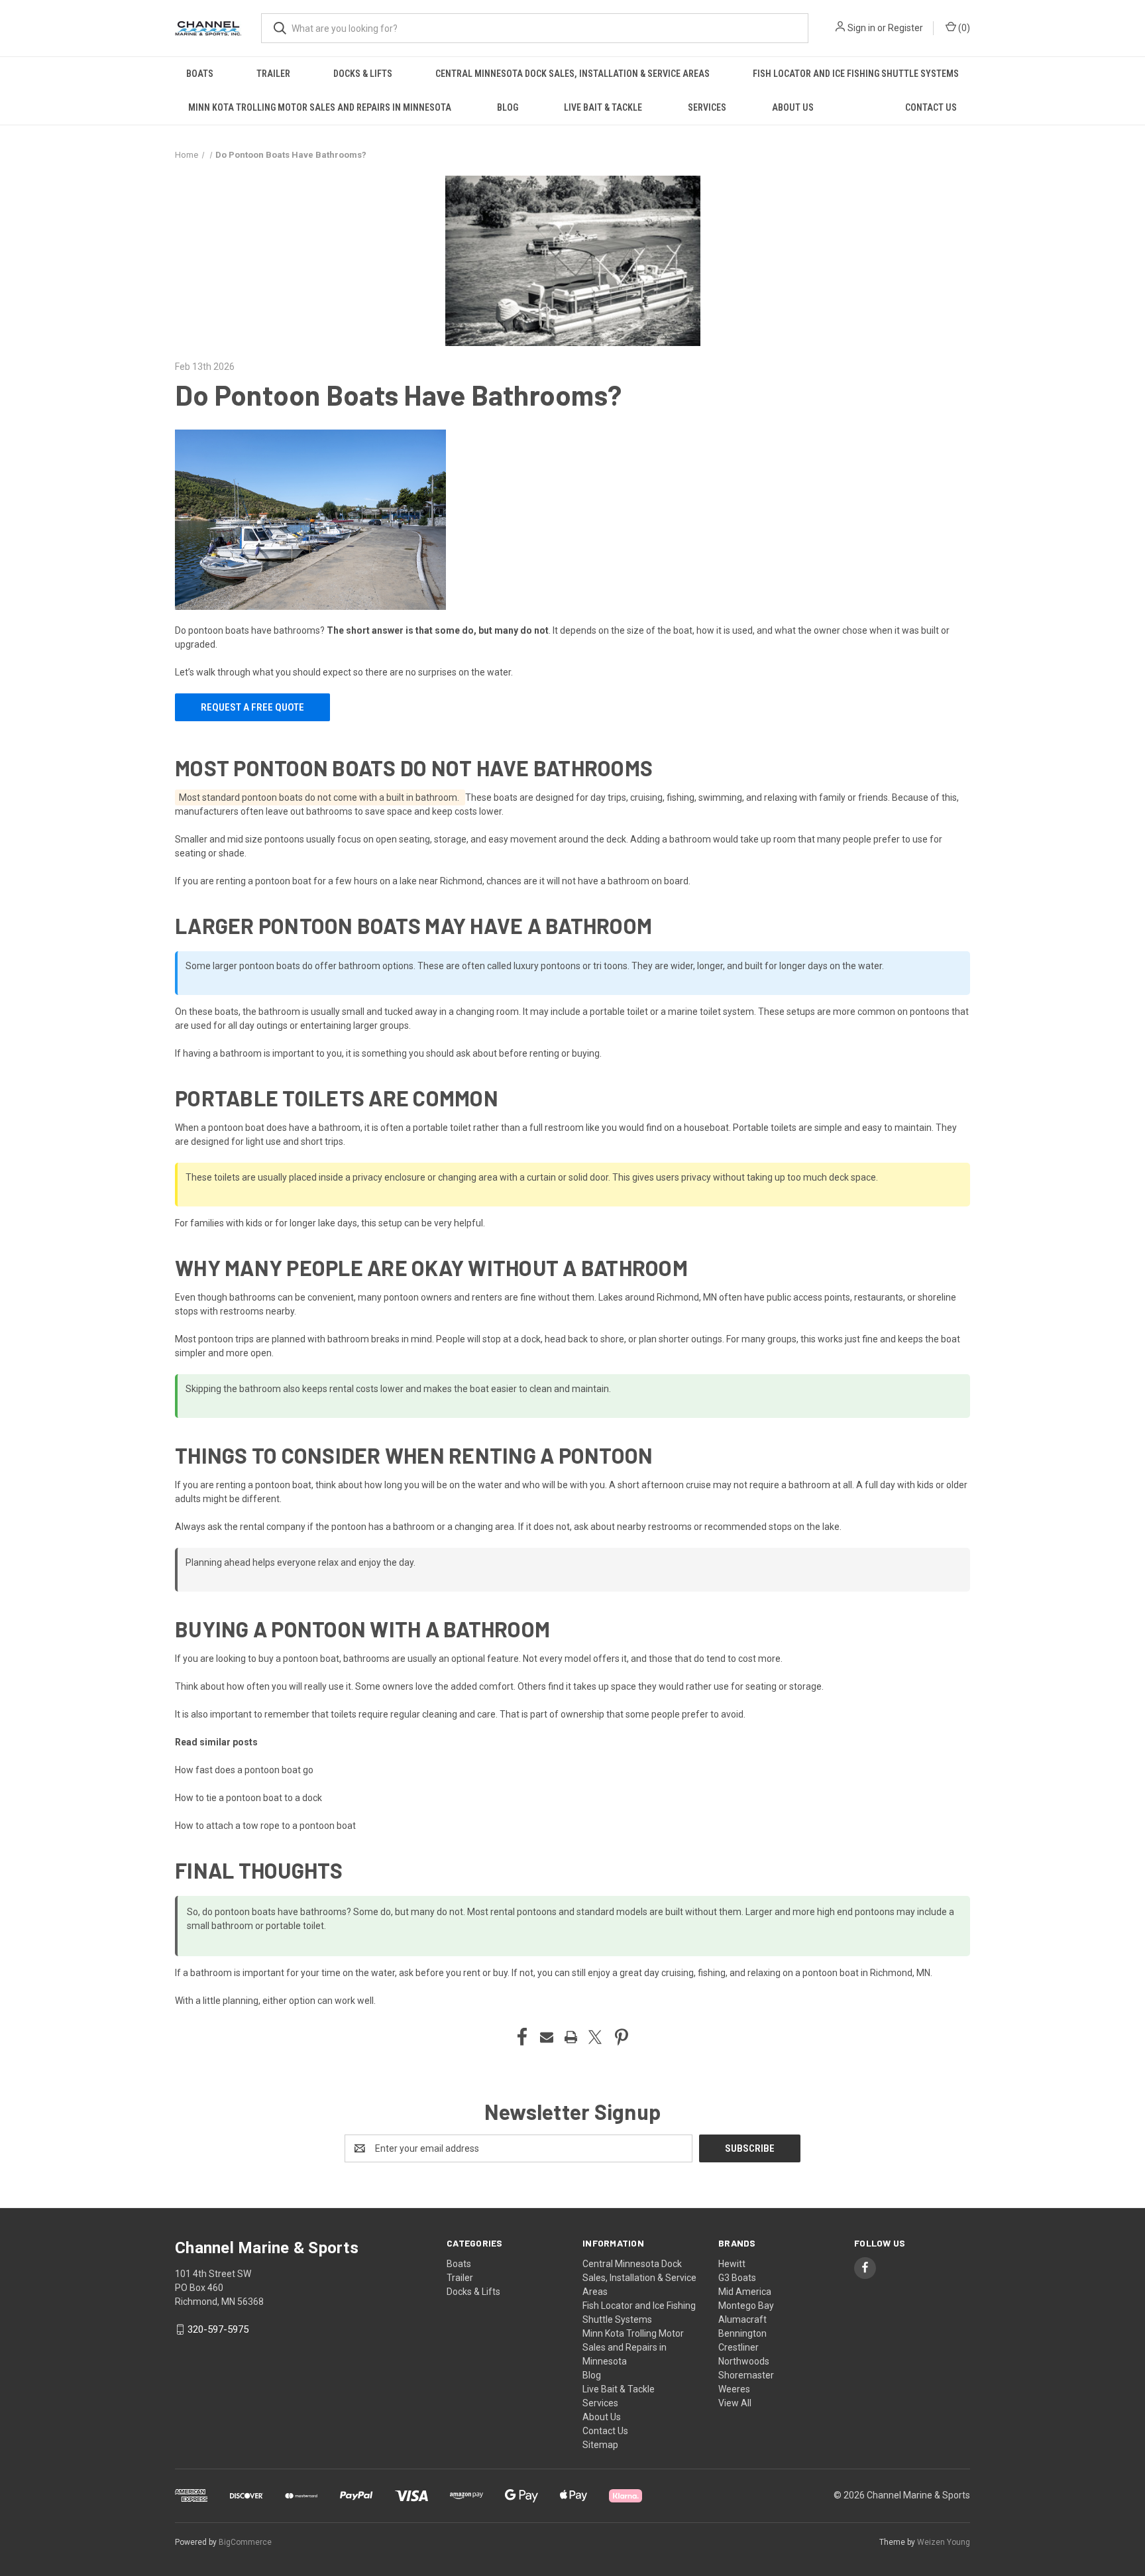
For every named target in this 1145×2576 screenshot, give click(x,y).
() (963, 28)
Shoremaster (746, 2375)
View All (735, 2403)
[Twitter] (595, 2037)
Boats (200, 74)
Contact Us (931, 107)
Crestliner (738, 2347)
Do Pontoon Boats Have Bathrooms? (398, 394)
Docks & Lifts (363, 74)
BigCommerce (245, 2542)
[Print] (571, 2037)
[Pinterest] (622, 2037)
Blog (508, 107)
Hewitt (732, 2264)
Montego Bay (746, 2306)
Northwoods (744, 2361)
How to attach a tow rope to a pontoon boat (265, 1826)
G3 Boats (737, 2278)
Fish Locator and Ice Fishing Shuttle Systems (856, 74)
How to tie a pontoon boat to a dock (248, 1798)
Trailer (273, 74)
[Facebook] (522, 2037)
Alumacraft (742, 2319)
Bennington (742, 2333)
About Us (793, 107)
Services (707, 107)
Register (905, 28)
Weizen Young (944, 2542)
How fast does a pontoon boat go (244, 1770)
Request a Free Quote (252, 707)
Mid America (745, 2292)
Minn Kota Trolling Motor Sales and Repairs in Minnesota (320, 107)
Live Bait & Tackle (603, 107)
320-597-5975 (218, 2329)
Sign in (861, 28)
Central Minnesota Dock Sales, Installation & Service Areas (572, 74)
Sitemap (600, 2445)
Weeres (734, 2389)
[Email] (547, 2037)
